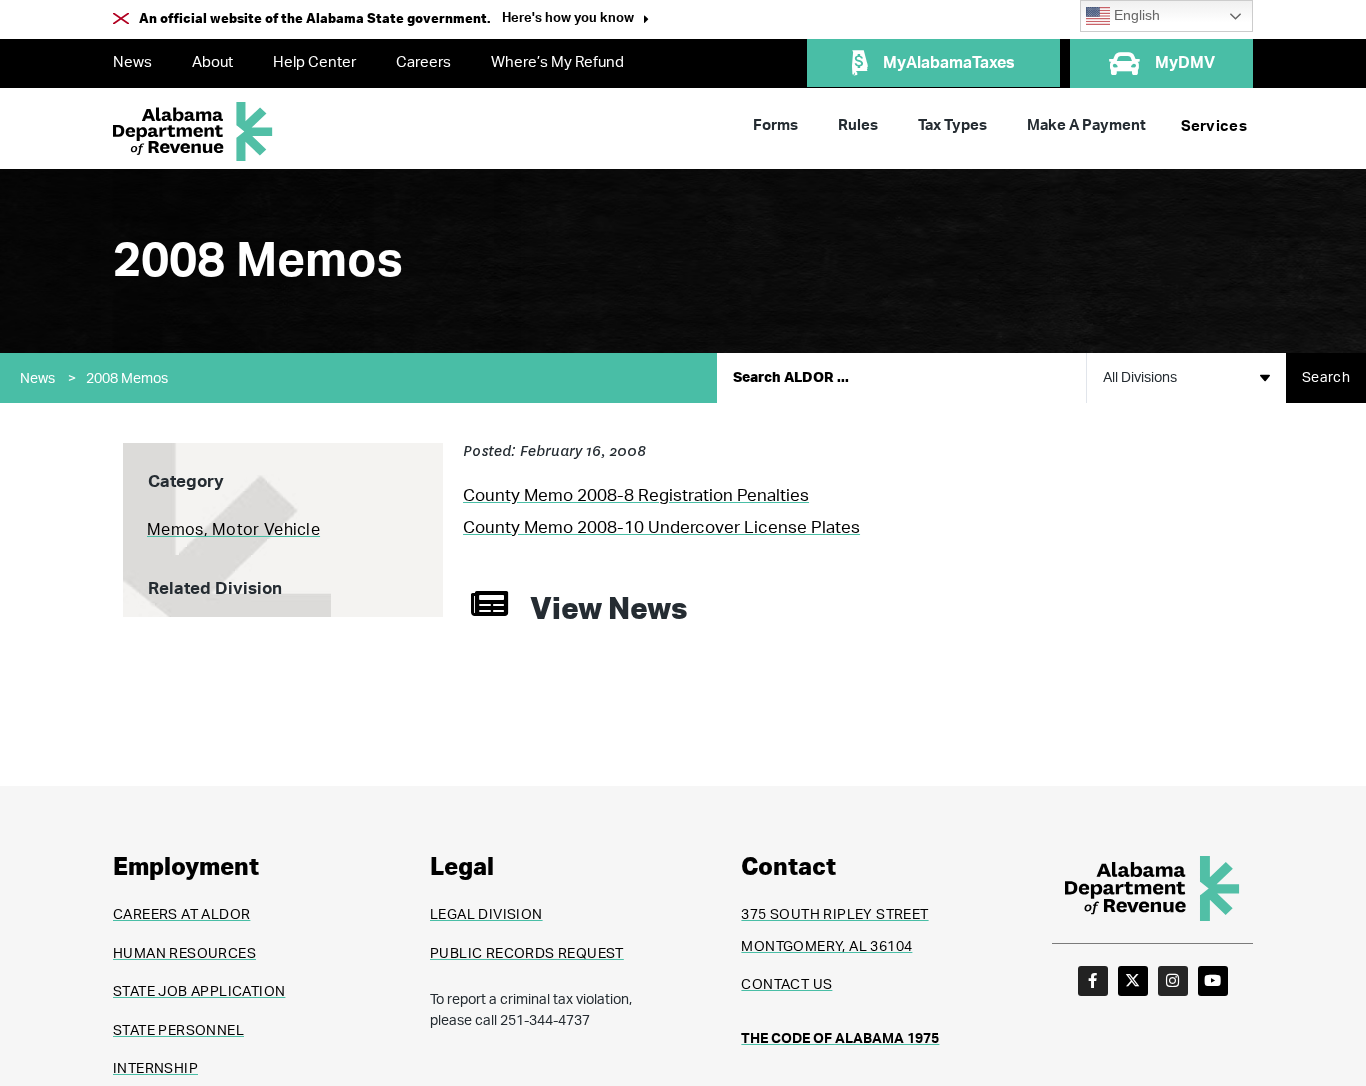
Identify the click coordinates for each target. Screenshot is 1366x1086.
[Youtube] (1213, 981)
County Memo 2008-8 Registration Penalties (636, 495)
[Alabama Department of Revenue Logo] (193, 131)
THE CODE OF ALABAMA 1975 (840, 1039)
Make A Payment (1086, 125)
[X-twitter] (1133, 981)
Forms (775, 125)
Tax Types (952, 125)
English (1135, 15)
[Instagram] (1173, 981)
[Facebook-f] (1093, 981)
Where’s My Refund (557, 62)
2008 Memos (127, 379)
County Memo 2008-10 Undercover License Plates (661, 527)
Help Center (314, 62)
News (132, 62)
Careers (423, 62)
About (212, 62)
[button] (575, 20)
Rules (858, 125)
